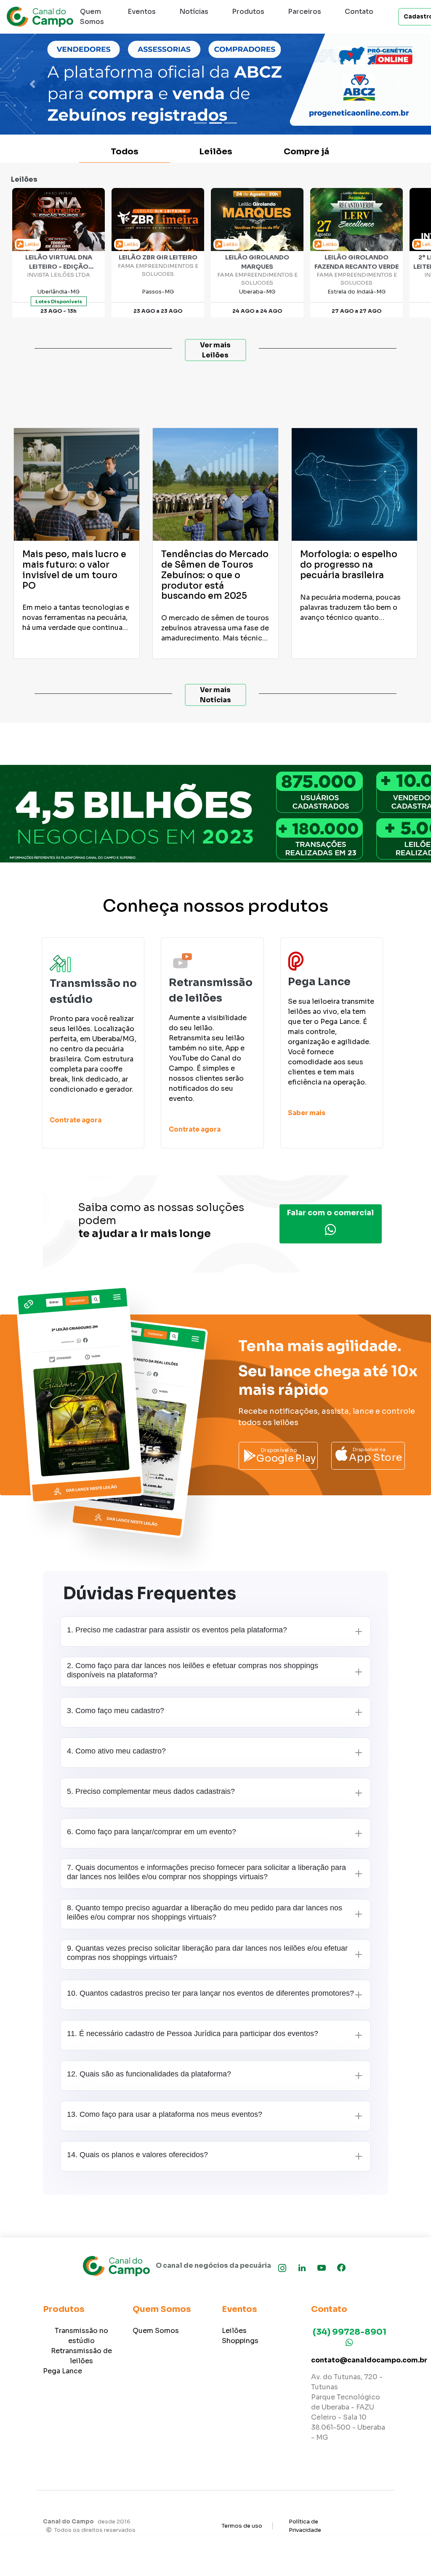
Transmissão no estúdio (81, 2336)
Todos (125, 152)
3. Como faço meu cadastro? (116, 1711)
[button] (32, 84)
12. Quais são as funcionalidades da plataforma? (149, 2074)
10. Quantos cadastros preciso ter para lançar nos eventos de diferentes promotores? (210, 1993)
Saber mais (307, 1113)
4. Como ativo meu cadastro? (116, 1751)
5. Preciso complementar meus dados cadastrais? (151, 1791)
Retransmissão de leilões (81, 2356)
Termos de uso (242, 2526)
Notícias (194, 12)
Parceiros (305, 12)
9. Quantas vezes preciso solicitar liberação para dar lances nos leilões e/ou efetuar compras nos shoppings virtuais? (207, 1953)
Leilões (216, 152)
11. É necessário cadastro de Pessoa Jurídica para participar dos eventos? (193, 2034)
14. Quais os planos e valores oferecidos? (137, 2155)
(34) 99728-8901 (350, 2332)
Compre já (306, 152)
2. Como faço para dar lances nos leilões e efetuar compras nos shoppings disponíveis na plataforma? (193, 1670)
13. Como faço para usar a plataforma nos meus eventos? (165, 2114)
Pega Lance (63, 2371)
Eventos (142, 12)
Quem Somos (92, 17)
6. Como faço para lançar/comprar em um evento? (152, 1832)
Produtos (248, 12)
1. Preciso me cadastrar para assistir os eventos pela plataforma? (177, 1630)
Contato (359, 12)
